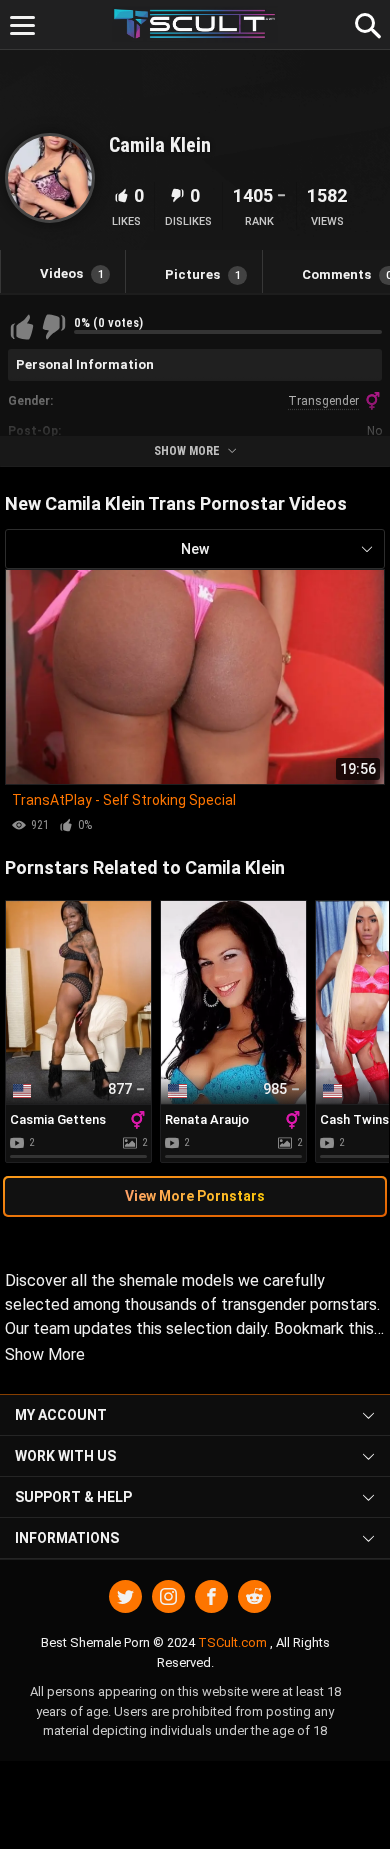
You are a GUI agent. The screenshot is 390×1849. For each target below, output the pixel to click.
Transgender (323, 401)
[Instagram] (168, 1596)
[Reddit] (254, 1596)
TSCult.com (232, 1642)
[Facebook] (211, 1596)
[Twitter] (125, 1596)
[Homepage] (195, 24)
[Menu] (22, 25)
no (374, 431)
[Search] (365, 23)
